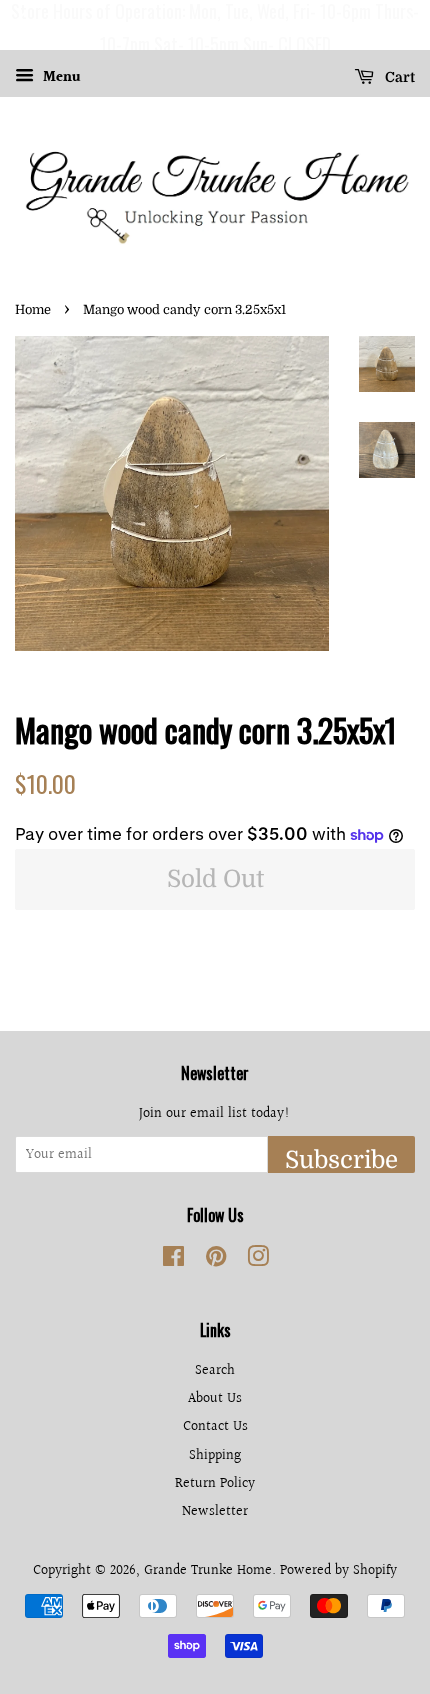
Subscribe (341, 1159)
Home (33, 310)
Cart (398, 77)
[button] (19, 25)
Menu (60, 78)
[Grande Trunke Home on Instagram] (258, 1260)
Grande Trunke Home (208, 1570)
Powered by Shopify (338, 1570)
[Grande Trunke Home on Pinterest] (216, 1260)
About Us (215, 1398)
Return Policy (215, 1483)
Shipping (215, 1455)
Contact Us (215, 1426)
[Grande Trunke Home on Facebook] (173, 1260)
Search (215, 1370)
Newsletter (215, 1511)
